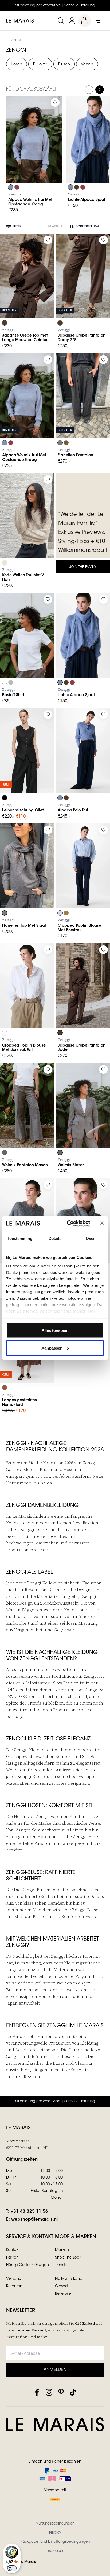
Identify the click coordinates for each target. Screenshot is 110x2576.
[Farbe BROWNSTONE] (77, 187)
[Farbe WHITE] (5, 1033)
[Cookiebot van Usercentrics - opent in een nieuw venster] (68, 1224)
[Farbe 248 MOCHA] (5, 1388)
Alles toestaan (55, 1330)
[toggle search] (61, 21)
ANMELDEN (55, 2370)
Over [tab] (90, 1238)
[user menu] (72, 21)
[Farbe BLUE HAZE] (11, 187)
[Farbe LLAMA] (66, 443)
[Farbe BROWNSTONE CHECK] (60, 443)
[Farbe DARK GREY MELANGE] (5, 1152)
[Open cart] (85, 21)
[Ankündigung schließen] (105, 5)
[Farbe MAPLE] (66, 913)
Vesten (87, 65)
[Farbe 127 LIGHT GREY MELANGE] (11, 682)
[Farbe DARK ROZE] (17, 187)
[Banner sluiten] (102, 1224)
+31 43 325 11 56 (29, 2212)
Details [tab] (55, 1238)
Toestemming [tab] (20, 1238)
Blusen (64, 65)
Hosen (17, 65)
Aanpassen (52, 1348)
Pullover (40, 65)
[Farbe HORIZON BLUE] (60, 913)
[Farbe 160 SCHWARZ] (5, 798)
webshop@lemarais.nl (34, 2220)
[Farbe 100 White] (5, 682)
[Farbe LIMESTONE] (5, 563)
